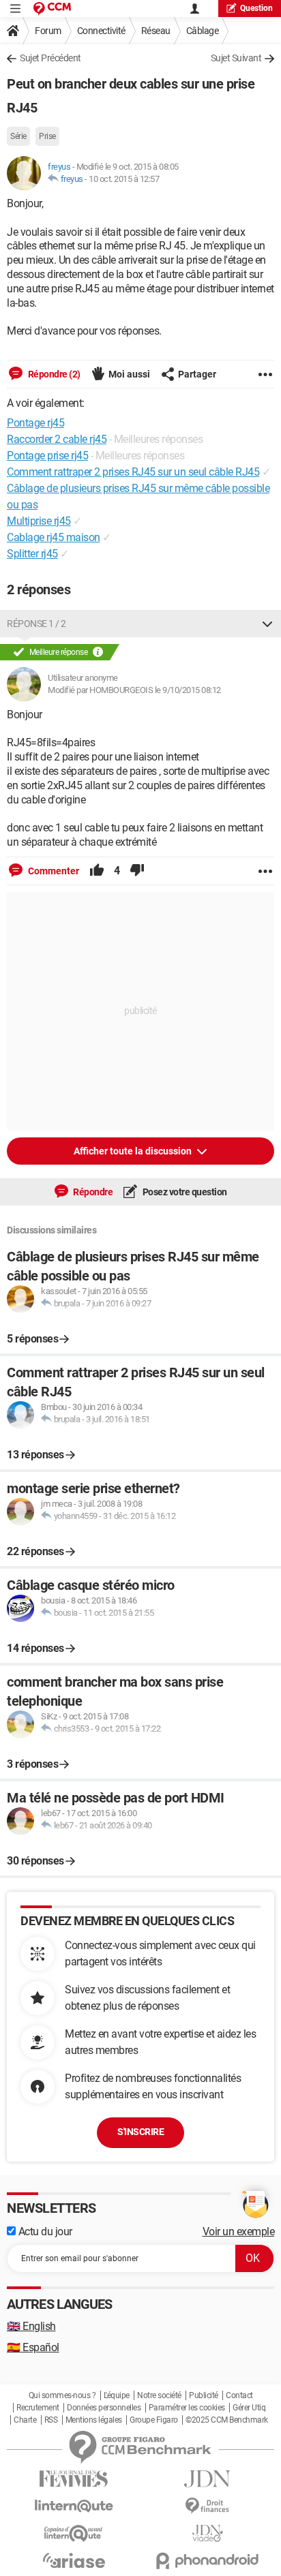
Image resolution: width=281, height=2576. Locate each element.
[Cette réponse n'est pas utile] (137, 871)
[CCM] (52, 9)
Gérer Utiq (249, 2408)
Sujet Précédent (50, 58)
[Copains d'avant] (74, 2533)
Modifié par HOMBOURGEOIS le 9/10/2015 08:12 (134, 690)
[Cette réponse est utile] (97, 871)
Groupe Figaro (154, 2420)
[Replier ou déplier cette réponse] (267, 624)
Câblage (203, 31)
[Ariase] (74, 2560)
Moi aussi (129, 374)
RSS (51, 2420)
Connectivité (101, 31)
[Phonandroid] (207, 2561)
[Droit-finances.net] (207, 2506)
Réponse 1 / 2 (36, 624)
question (256, 8)
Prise (47, 136)
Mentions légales (94, 2420)
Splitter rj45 (32, 554)
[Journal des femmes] (74, 2479)
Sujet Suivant (236, 58)
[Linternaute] (74, 2506)
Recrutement (38, 2408)
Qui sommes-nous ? (62, 2395)
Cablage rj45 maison (54, 537)
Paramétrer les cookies (187, 2408)
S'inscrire (140, 2132)
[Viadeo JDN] (207, 2533)
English (31, 2326)
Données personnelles (104, 2408)
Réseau (156, 31)
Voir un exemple (239, 2232)
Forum (48, 31)
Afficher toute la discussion (134, 1151)
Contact (239, 2395)
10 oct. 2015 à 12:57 (124, 179)
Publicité (204, 2395)
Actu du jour (44, 2232)
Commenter (53, 871)
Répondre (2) (53, 374)
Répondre (92, 1192)
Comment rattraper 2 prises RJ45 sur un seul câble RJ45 (133, 472)
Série (18, 136)
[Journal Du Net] (207, 2479)
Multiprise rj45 (39, 521)
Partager (197, 374)
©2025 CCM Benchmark (227, 2420)
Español (33, 2347)
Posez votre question (184, 1192)
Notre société (159, 2395)
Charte (25, 2420)
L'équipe (117, 2395)
